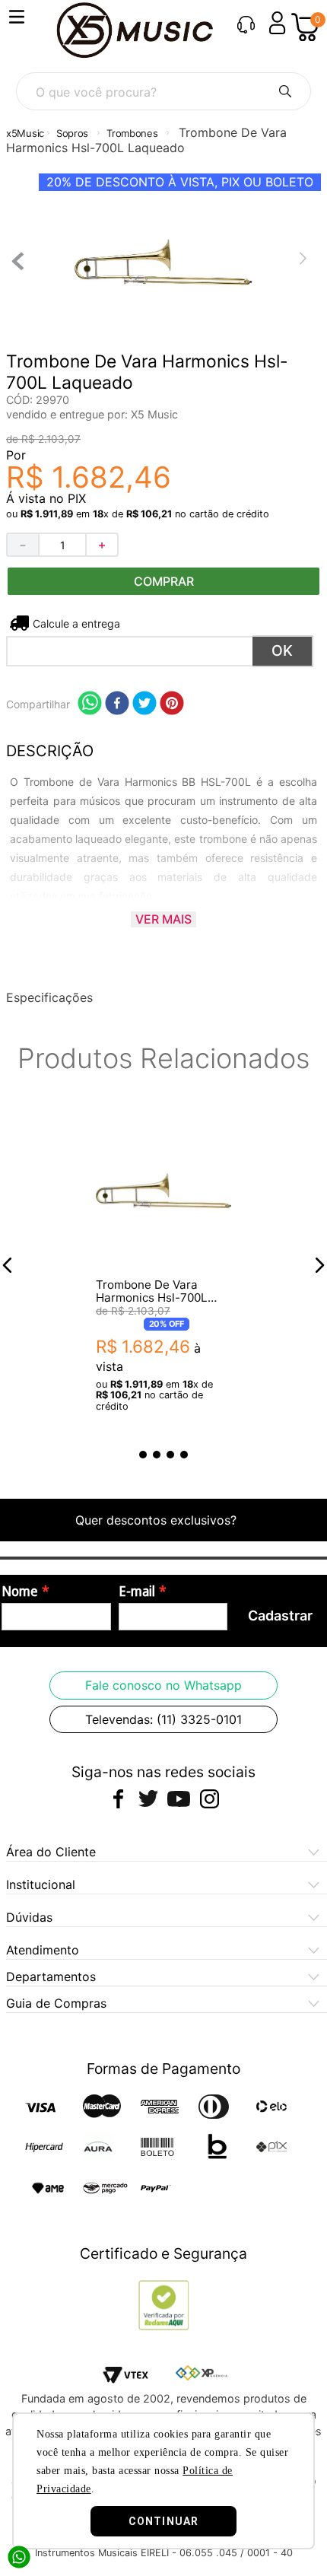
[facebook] (117, 704)
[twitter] (144, 704)
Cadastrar (280, 1616)
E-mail (137, 1592)
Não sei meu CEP (75, 623)
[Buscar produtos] (285, 91)
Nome (20, 1592)
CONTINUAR (163, 2521)
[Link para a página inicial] (25, 134)
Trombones (132, 133)
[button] (8, 1265)
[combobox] (163, 91)
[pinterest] (172, 704)
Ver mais (163, 919)
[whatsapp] (90, 704)
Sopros (72, 133)
